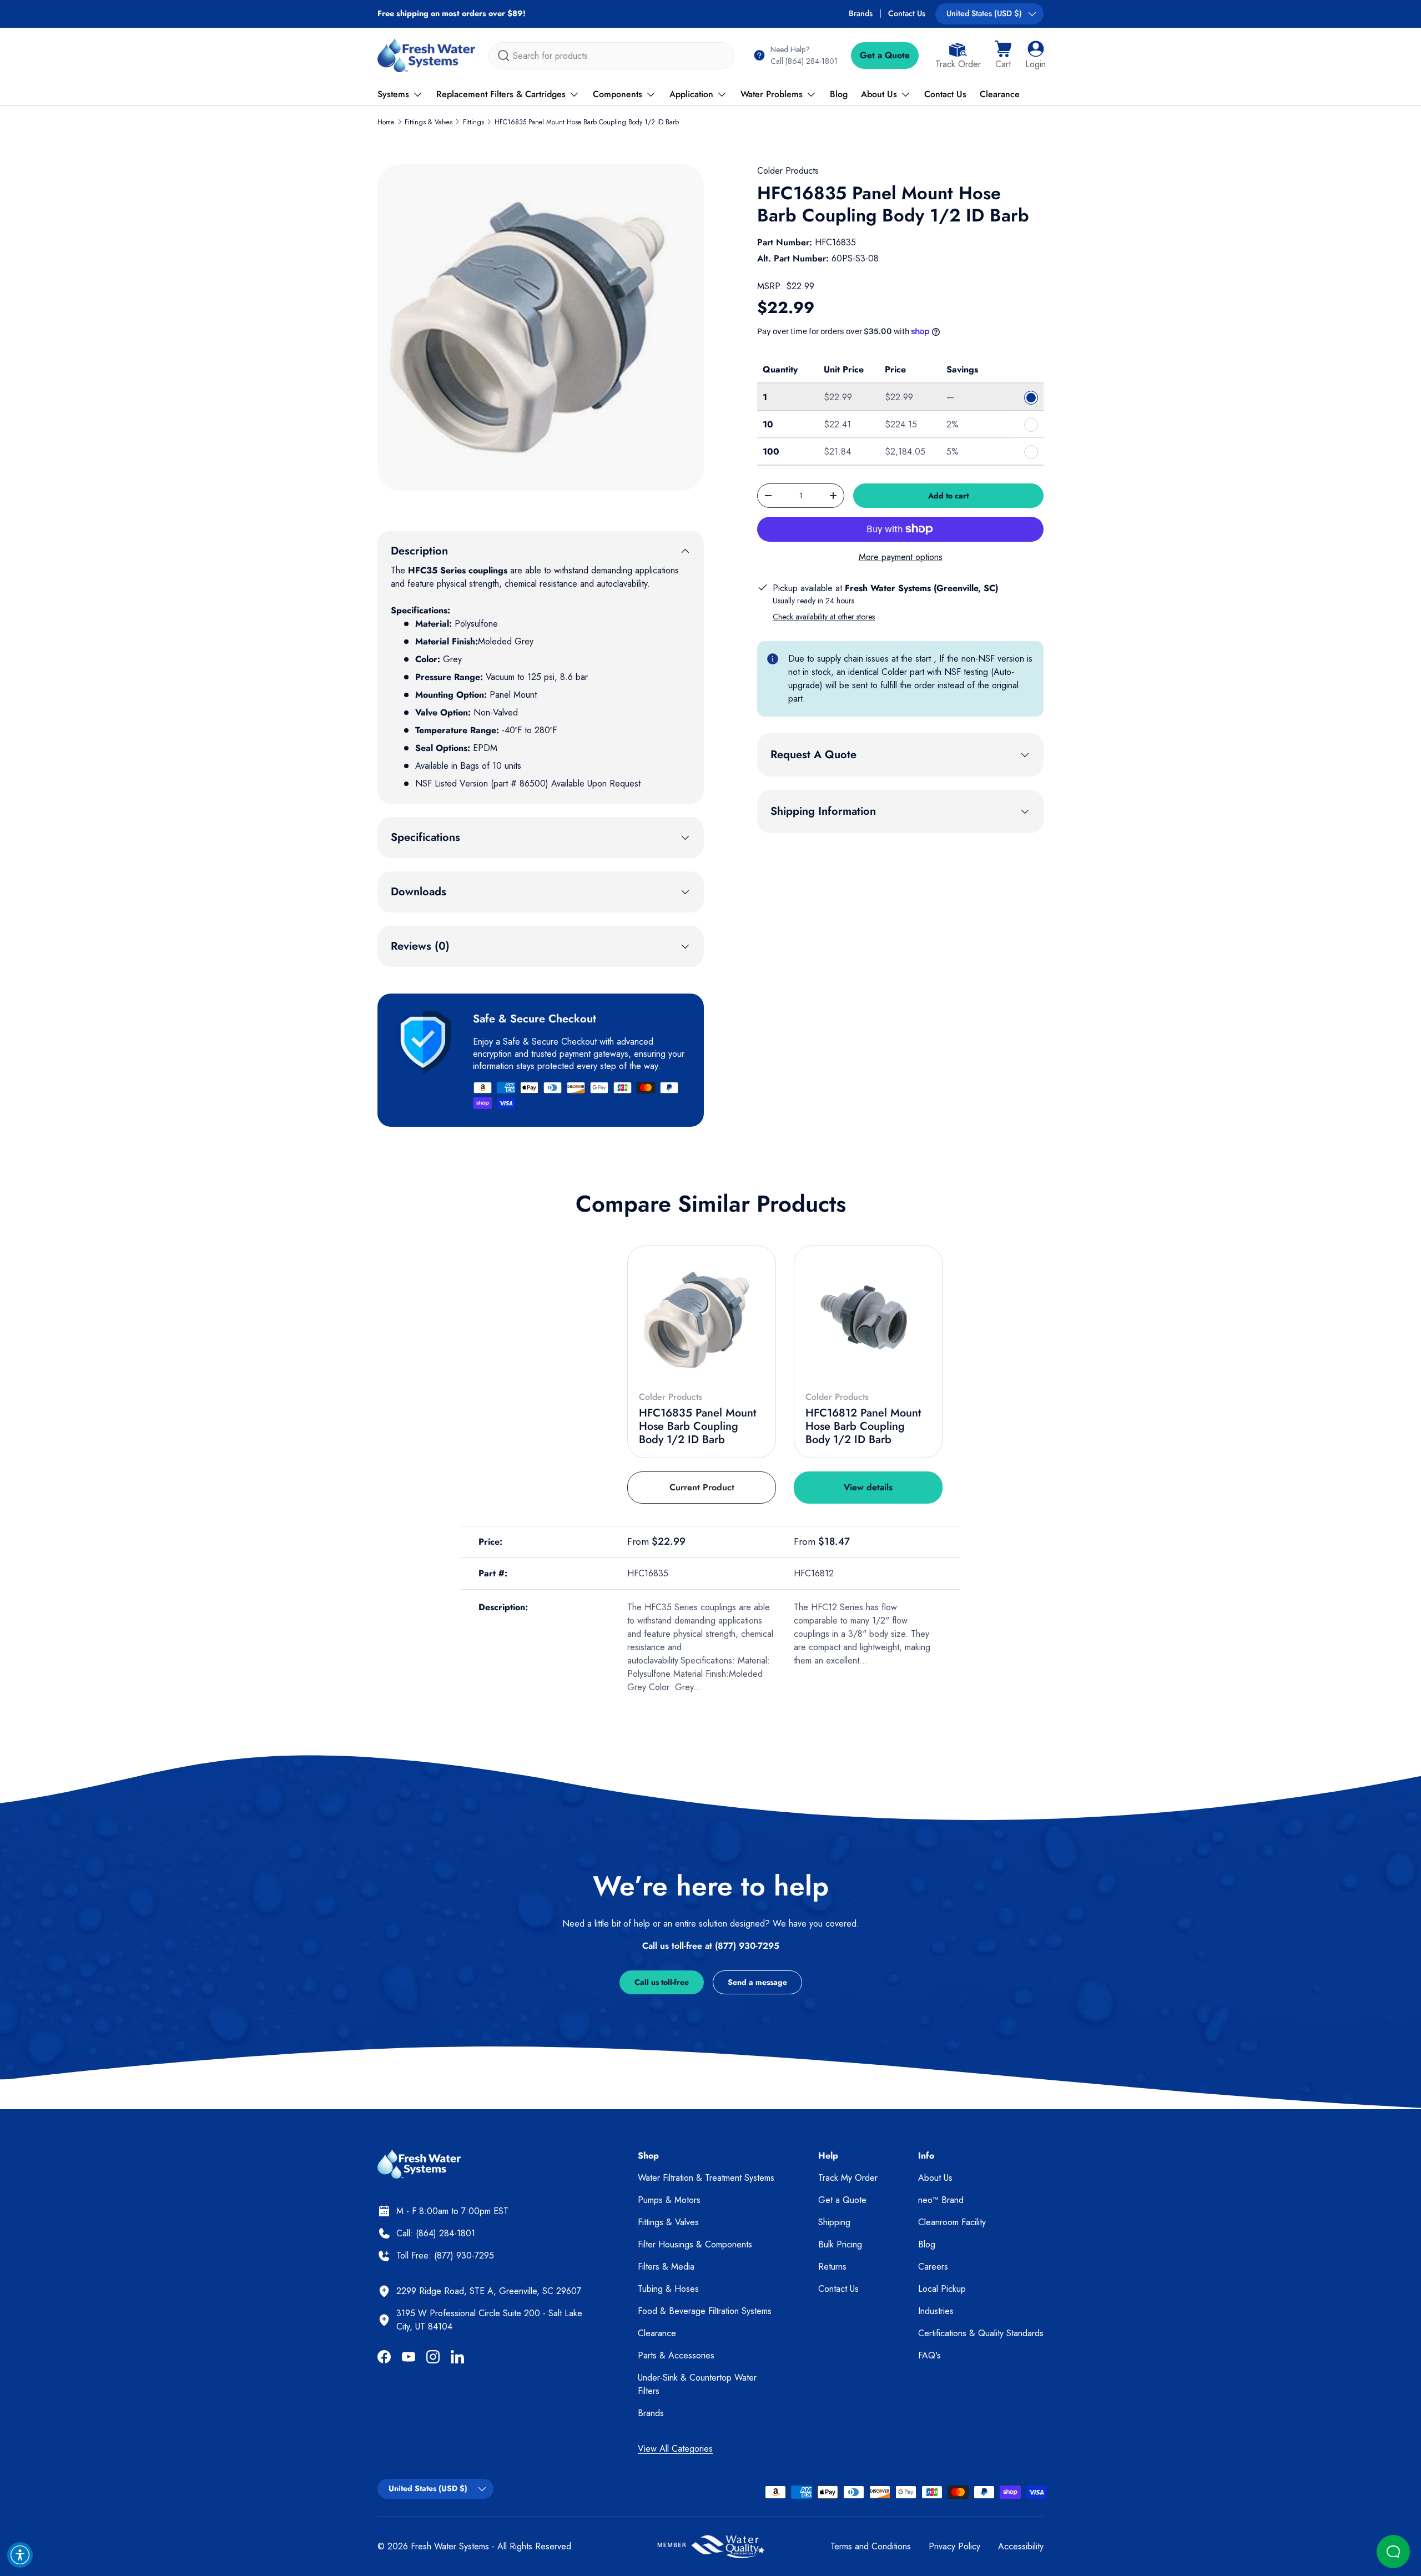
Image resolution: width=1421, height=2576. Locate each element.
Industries (936, 2311)
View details (868, 1487)
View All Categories (675, 2449)
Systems (393, 94)
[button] (1003, 56)
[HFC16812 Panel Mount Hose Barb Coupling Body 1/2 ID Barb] (868, 1320)
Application (691, 94)
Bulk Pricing (840, 2244)
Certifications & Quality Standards (981, 2333)
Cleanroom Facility (952, 2222)
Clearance (1000, 94)
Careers (933, 2267)
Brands (861, 13)
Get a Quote (885, 55)
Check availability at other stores (824, 617)
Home (386, 122)
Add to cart (948, 496)
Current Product (702, 1487)
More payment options (901, 557)
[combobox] (611, 56)
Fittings (473, 122)
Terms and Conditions (871, 2546)
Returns (832, 2267)
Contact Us (907, 13)
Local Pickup (942, 2289)
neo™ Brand (941, 2200)
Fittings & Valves (429, 122)
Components (618, 94)
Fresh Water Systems (450, 2546)
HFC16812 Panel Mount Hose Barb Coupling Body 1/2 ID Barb (863, 1426)
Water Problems (772, 94)
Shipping (834, 2222)
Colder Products (788, 171)
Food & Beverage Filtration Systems (705, 2311)
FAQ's (929, 2355)
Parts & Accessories (676, 2355)
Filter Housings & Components (695, 2244)
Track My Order (848, 2178)
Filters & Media (666, 2267)
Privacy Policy (954, 2546)
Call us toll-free (662, 1982)
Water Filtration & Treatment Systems (706, 2178)
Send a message (757, 1982)
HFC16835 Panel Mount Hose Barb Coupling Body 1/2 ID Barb (587, 122)
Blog (839, 94)
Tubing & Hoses (668, 2289)
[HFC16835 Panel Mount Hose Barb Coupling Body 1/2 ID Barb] (702, 1320)
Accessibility (1021, 2546)
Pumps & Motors (669, 2200)
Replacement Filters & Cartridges (501, 94)
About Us (879, 94)
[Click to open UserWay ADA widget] (20, 2555)
